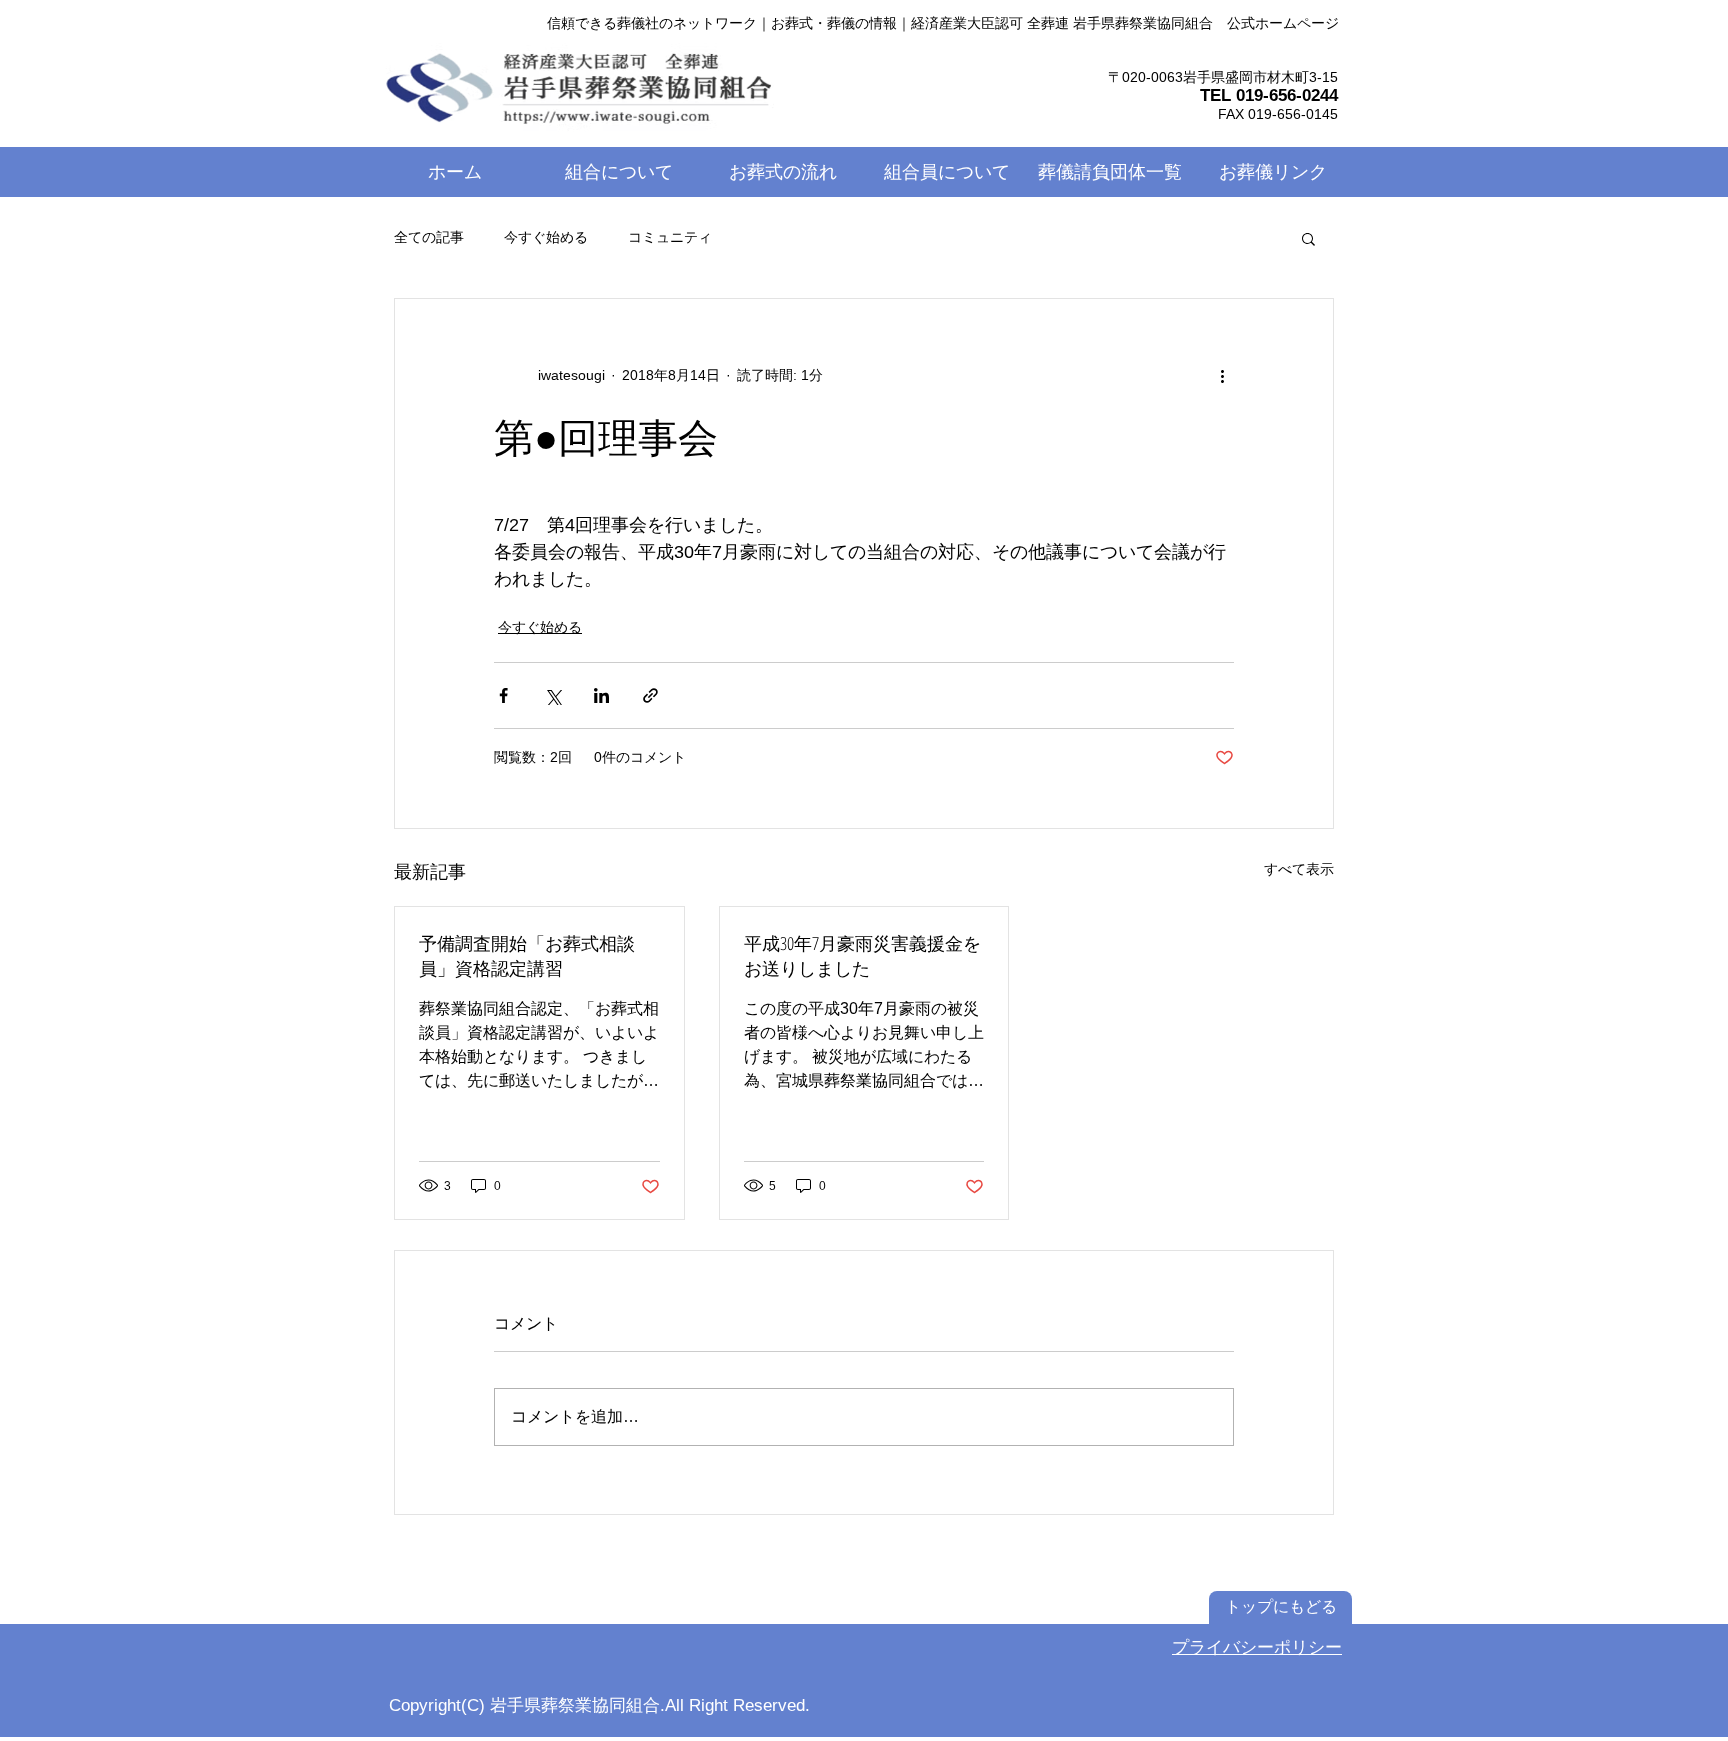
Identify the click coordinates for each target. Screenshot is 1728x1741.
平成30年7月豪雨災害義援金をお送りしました (862, 955)
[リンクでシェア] (650, 695)
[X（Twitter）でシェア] (552, 695)
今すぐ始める (546, 237)
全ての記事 (429, 237)
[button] (1308, 238)
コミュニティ (670, 237)
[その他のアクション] (1222, 375)
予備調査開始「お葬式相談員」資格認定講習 (527, 955)
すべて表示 (1299, 869)
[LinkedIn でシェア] (601, 695)
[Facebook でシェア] (503, 695)
